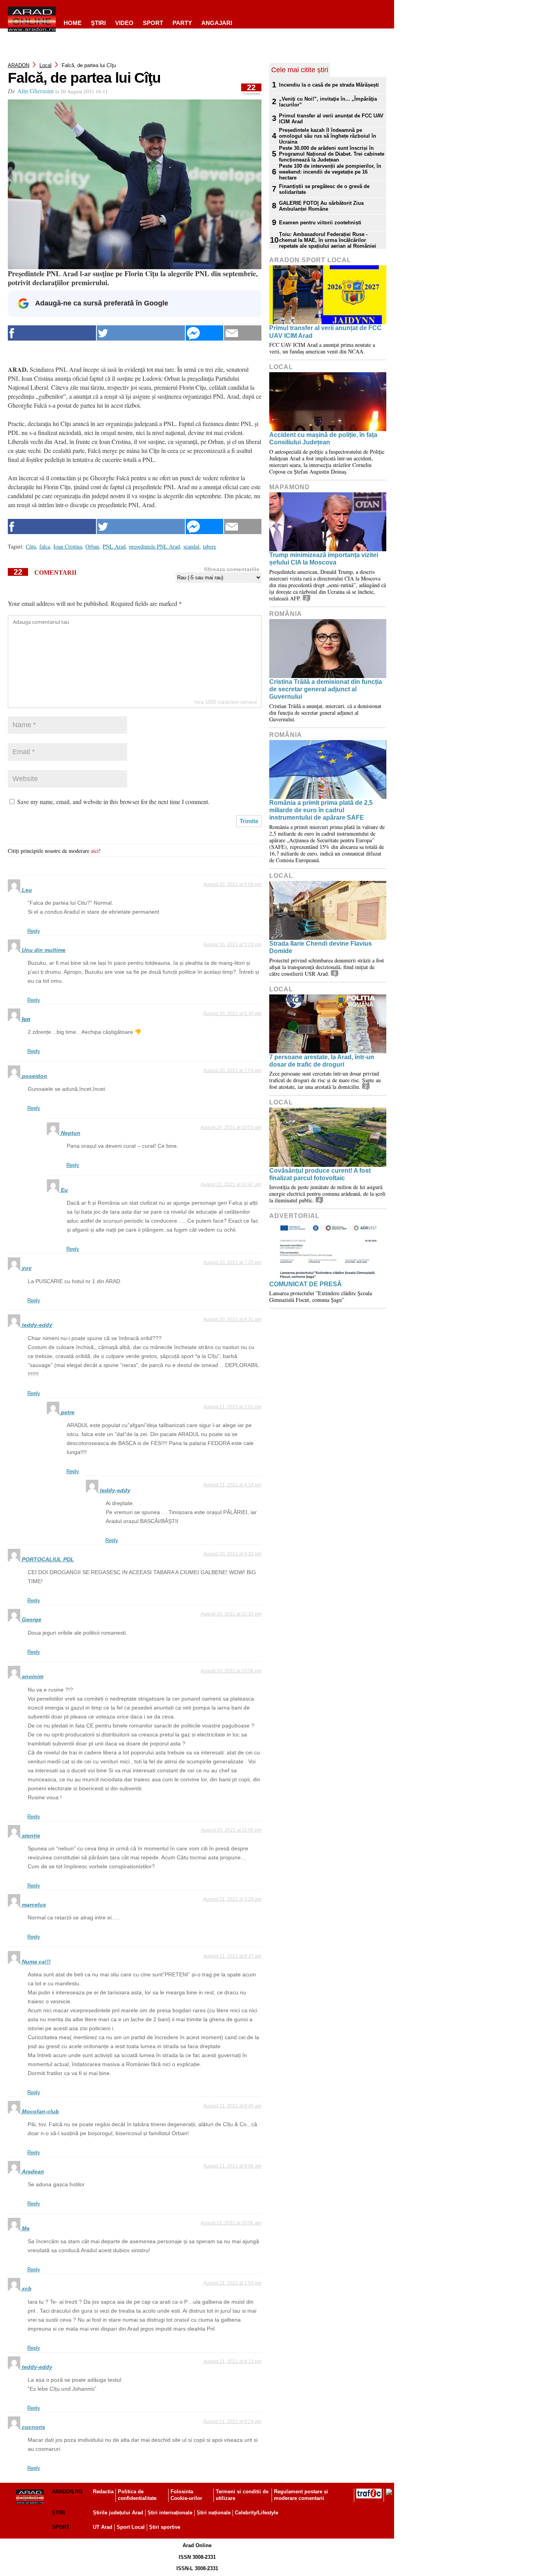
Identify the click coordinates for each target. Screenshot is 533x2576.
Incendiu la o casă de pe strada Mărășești (329, 85)
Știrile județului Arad (118, 2513)
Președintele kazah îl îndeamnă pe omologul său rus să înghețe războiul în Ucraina (328, 136)
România (286, 614)
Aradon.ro (67, 2492)
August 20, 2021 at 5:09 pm (232, 884)
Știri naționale (214, 2513)
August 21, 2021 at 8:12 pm (232, 2361)
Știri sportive (165, 2527)
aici (95, 851)
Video (124, 23)
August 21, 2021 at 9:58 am (232, 2166)
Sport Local (131, 2527)
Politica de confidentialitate (137, 2495)
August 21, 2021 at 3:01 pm (232, 1407)
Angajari (217, 23)
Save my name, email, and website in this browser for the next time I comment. (113, 802)
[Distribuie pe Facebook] (52, 333)
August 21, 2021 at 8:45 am (232, 2106)
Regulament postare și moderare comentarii (301, 2495)
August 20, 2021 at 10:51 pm (231, 1127)
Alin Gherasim (35, 91)
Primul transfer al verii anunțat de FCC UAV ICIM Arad (331, 119)
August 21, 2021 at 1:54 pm (232, 2283)
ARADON (19, 65)
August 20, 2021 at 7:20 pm (232, 1262)
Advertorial (294, 1216)
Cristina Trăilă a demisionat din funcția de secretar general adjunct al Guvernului (326, 689)
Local (45, 65)
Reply (34, 931)
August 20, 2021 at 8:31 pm (232, 1319)
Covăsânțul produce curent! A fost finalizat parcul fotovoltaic (320, 1174)
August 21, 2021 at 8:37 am (232, 1956)
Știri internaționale (170, 2513)
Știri (59, 2513)
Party (182, 23)
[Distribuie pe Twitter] (141, 333)
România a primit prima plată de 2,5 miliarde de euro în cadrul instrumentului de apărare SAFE (321, 810)
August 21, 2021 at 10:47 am (231, 1184)
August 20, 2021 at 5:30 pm (232, 1014)
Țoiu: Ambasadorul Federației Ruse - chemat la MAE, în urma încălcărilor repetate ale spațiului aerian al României (328, 240)
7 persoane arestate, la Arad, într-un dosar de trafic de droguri (322, 1061)
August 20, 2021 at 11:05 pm (231, 1830)
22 (251, 90)
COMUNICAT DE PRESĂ (306, 1284)
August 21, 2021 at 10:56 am (231, 2223)
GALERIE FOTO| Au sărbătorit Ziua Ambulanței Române (321, 206)
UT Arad (103, 2527)
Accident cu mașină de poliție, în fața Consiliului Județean (323, 439)
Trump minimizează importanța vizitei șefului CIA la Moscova (324, 559)
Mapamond (290, 487)
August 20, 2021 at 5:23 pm (232, 944)
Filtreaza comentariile (232, 569)
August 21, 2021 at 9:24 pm (232, 2422)
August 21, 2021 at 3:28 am (232, 1899)
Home (73, 23)
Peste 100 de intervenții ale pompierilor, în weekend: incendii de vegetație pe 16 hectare (330, 172)
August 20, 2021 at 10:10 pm (231, 1614)
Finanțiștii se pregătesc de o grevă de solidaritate (324, 189)
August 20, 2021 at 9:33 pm (232, 1554)
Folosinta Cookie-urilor (186, 2495)
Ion (26, 1019)
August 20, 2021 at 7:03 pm (232, 1071)
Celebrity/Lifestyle (257, 2513)
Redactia (103, 2492)
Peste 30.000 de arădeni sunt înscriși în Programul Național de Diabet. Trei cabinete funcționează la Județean (332, 154)
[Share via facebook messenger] (204, 333)
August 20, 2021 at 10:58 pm (231, 1671)
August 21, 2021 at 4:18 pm (232, 1485)
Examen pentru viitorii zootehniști (320, 223)
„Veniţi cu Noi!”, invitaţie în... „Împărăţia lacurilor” (328, 102)
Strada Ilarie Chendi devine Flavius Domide (321, 947)
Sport (153, 23)
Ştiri (98, 23)
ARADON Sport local (310, 260)
